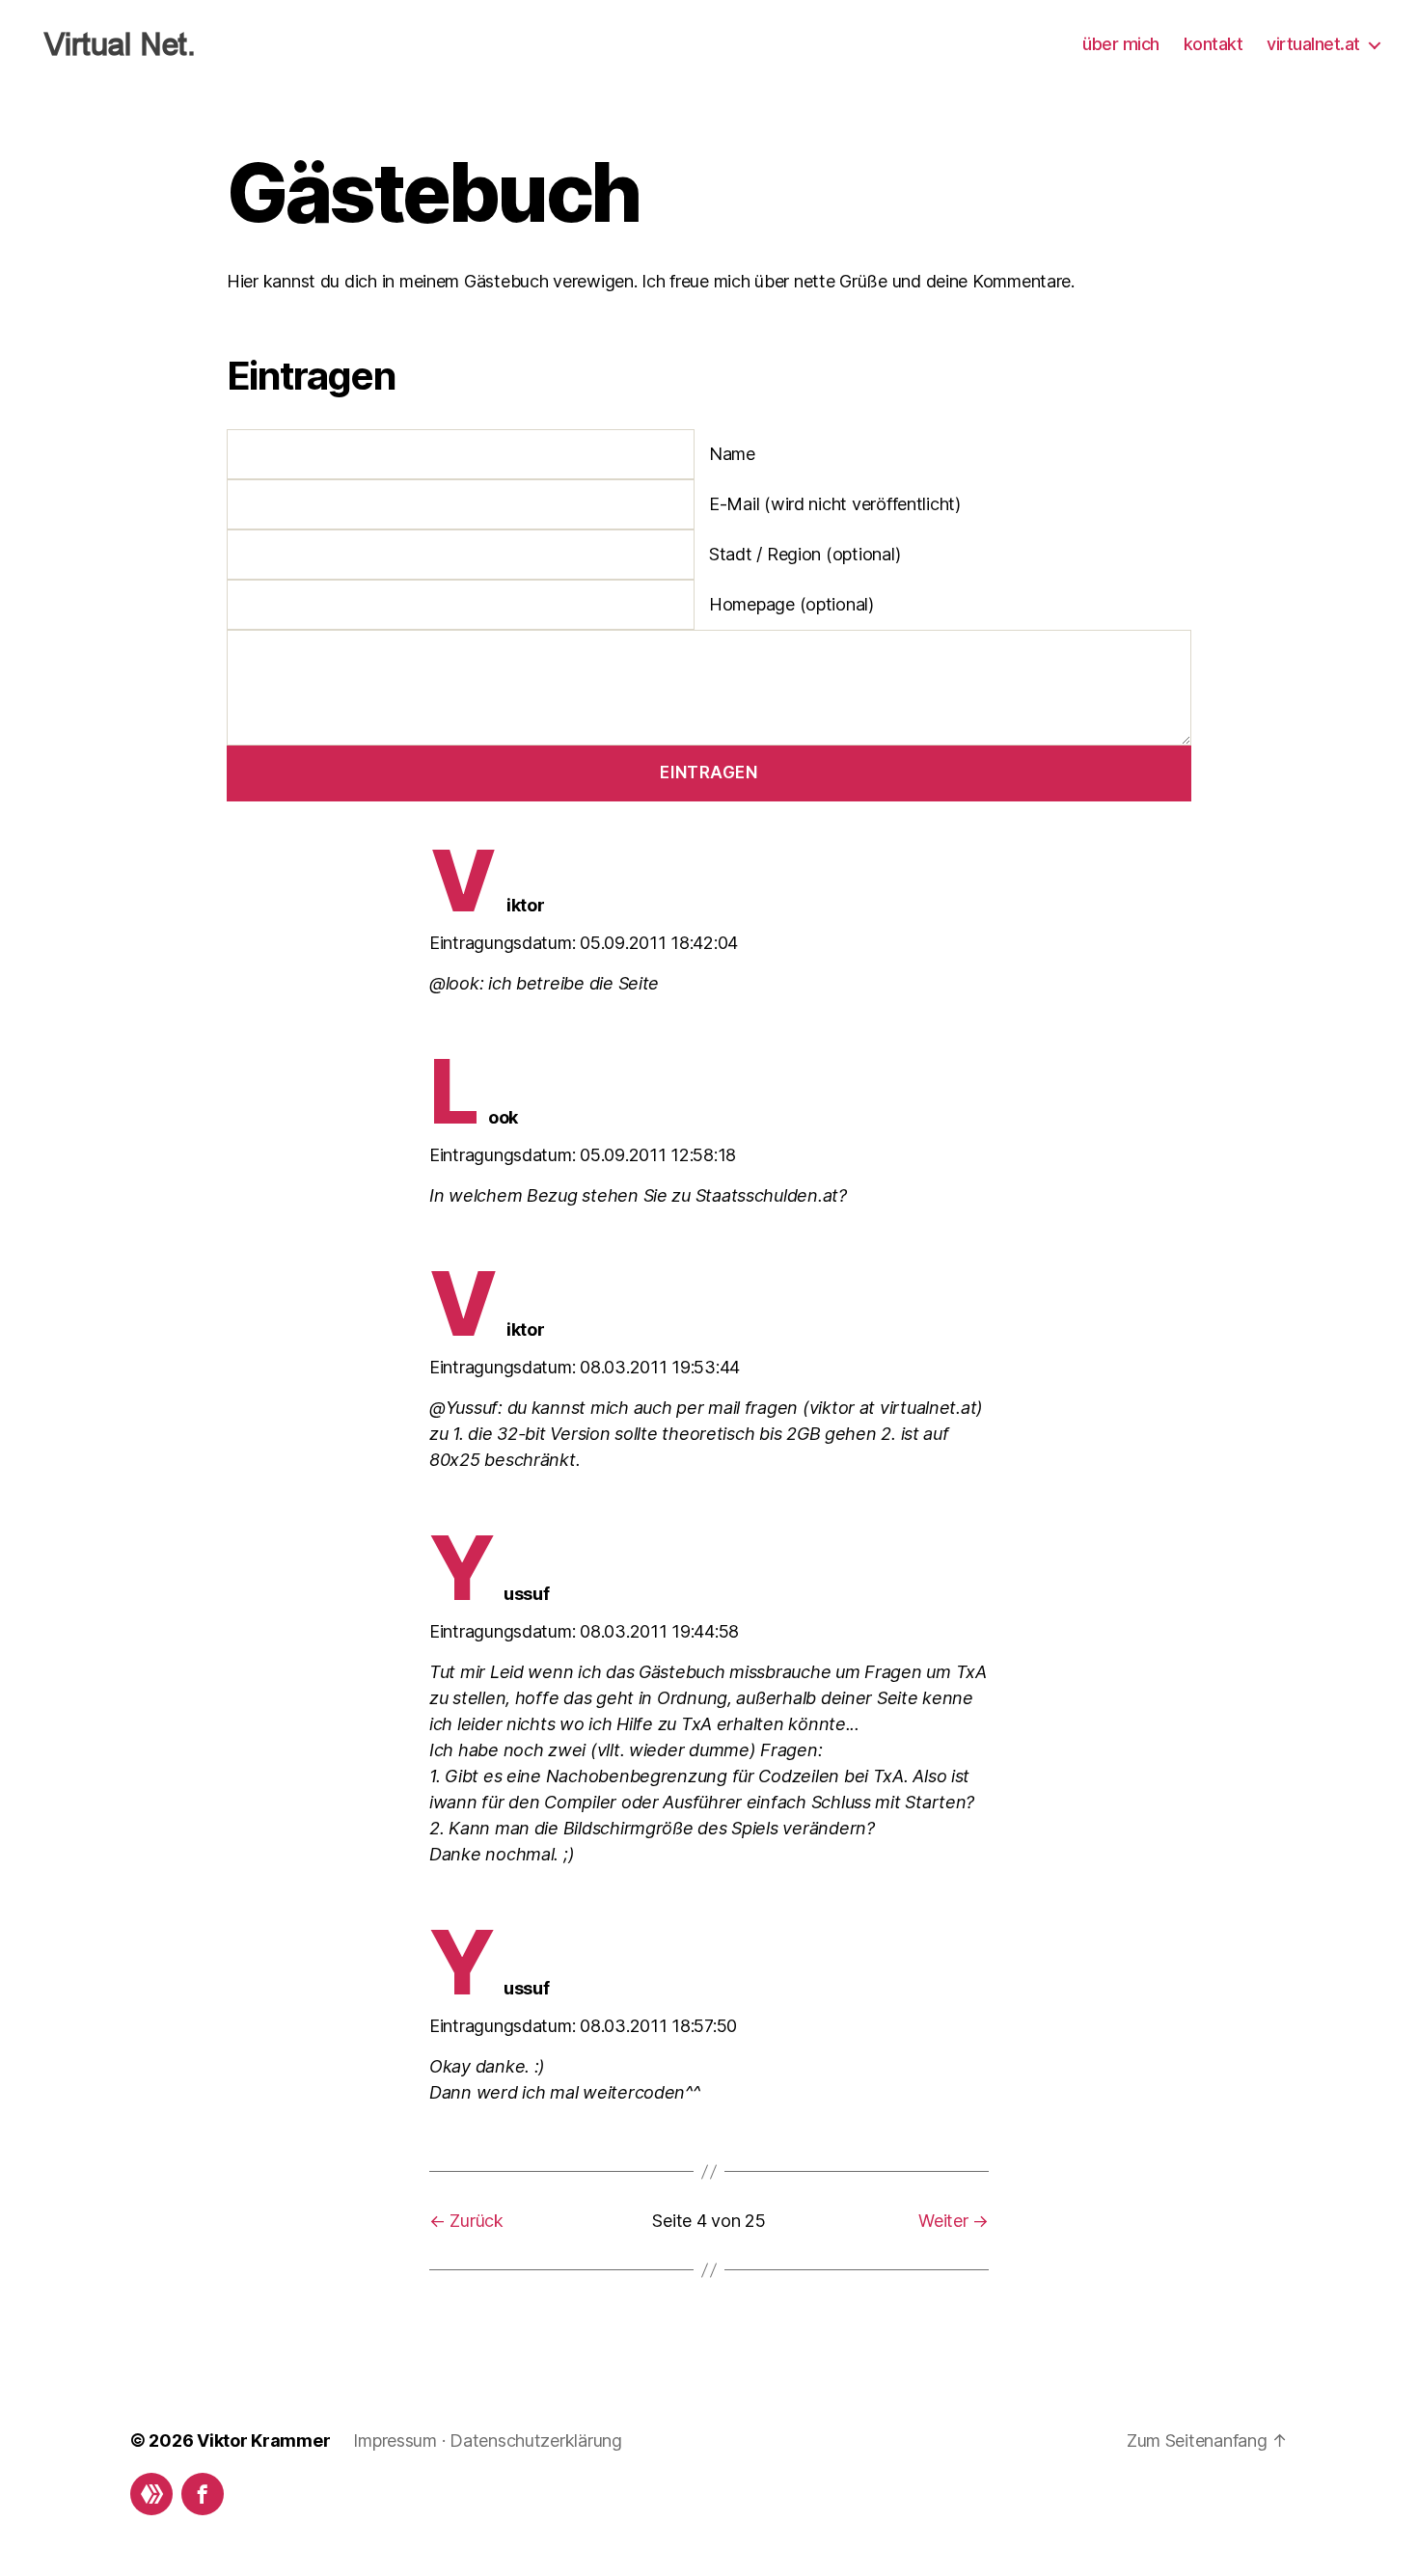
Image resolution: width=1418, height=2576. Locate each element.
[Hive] (151, 2494)
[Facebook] (203, 2494)
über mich (1121, 44)
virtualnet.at (1313, 44)
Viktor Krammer (263, 2440)
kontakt (1213, 44)
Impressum (395, 2440)
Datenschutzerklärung (536, 2440)
